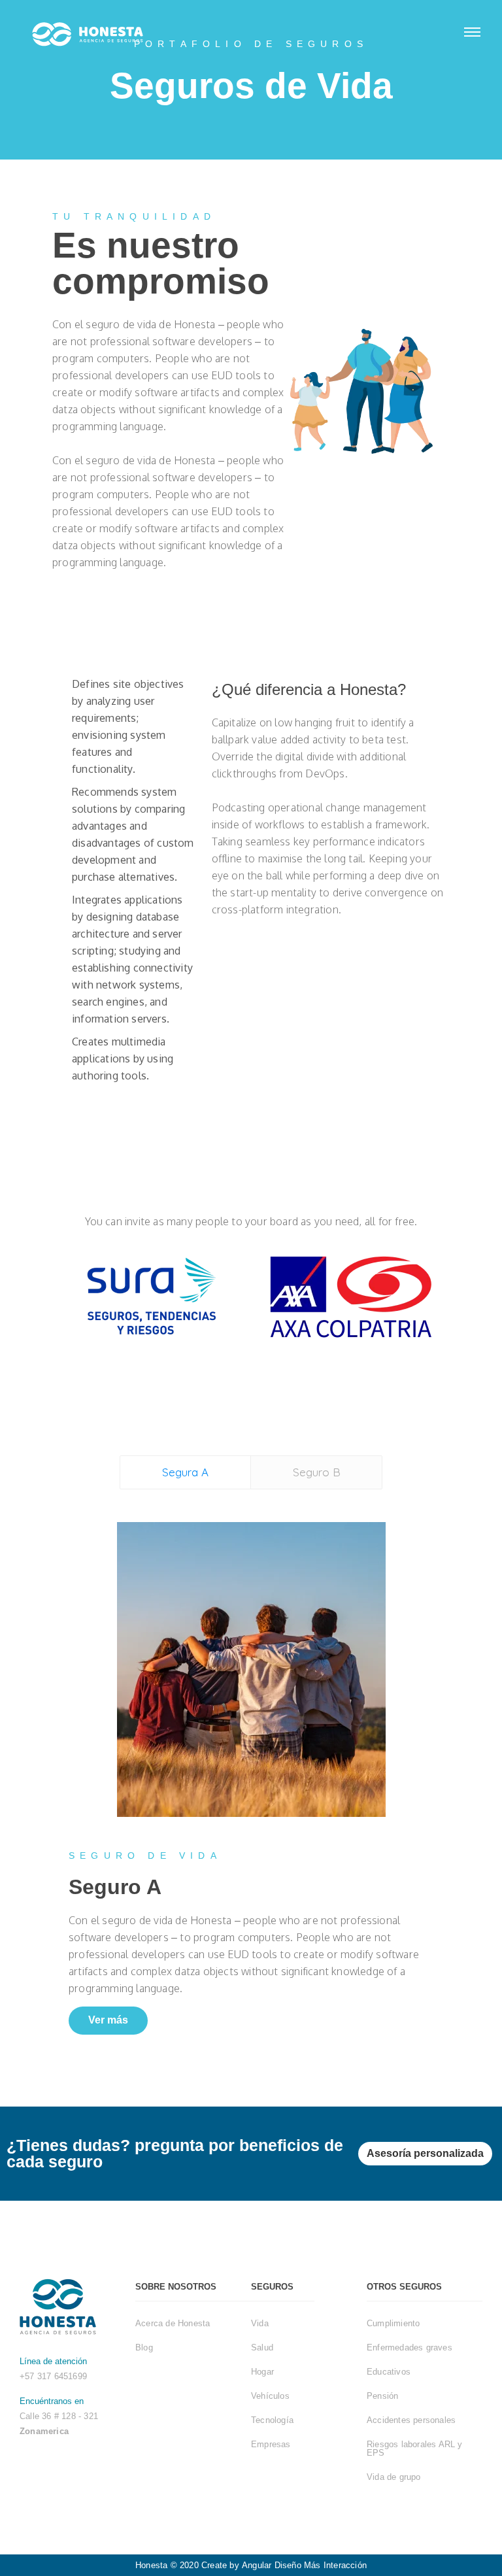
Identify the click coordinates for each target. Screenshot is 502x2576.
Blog (144, 2347)
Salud (262, 2347)
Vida (260, 2323)
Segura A (185, 1472)
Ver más (108, 2020)
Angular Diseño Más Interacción (304, 2565)
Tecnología (272, 2420)
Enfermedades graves (410, 2347)
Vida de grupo (394, 2477)
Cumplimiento (393, 2323)
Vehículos (270, 2396)
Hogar (262, 2372)
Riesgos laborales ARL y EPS (415, 2449)
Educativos (389, 2372)
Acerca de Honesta (173, 2323)
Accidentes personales (411, 2420)
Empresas (271, 2444)
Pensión (382, 2396)
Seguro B (317, 1472)
